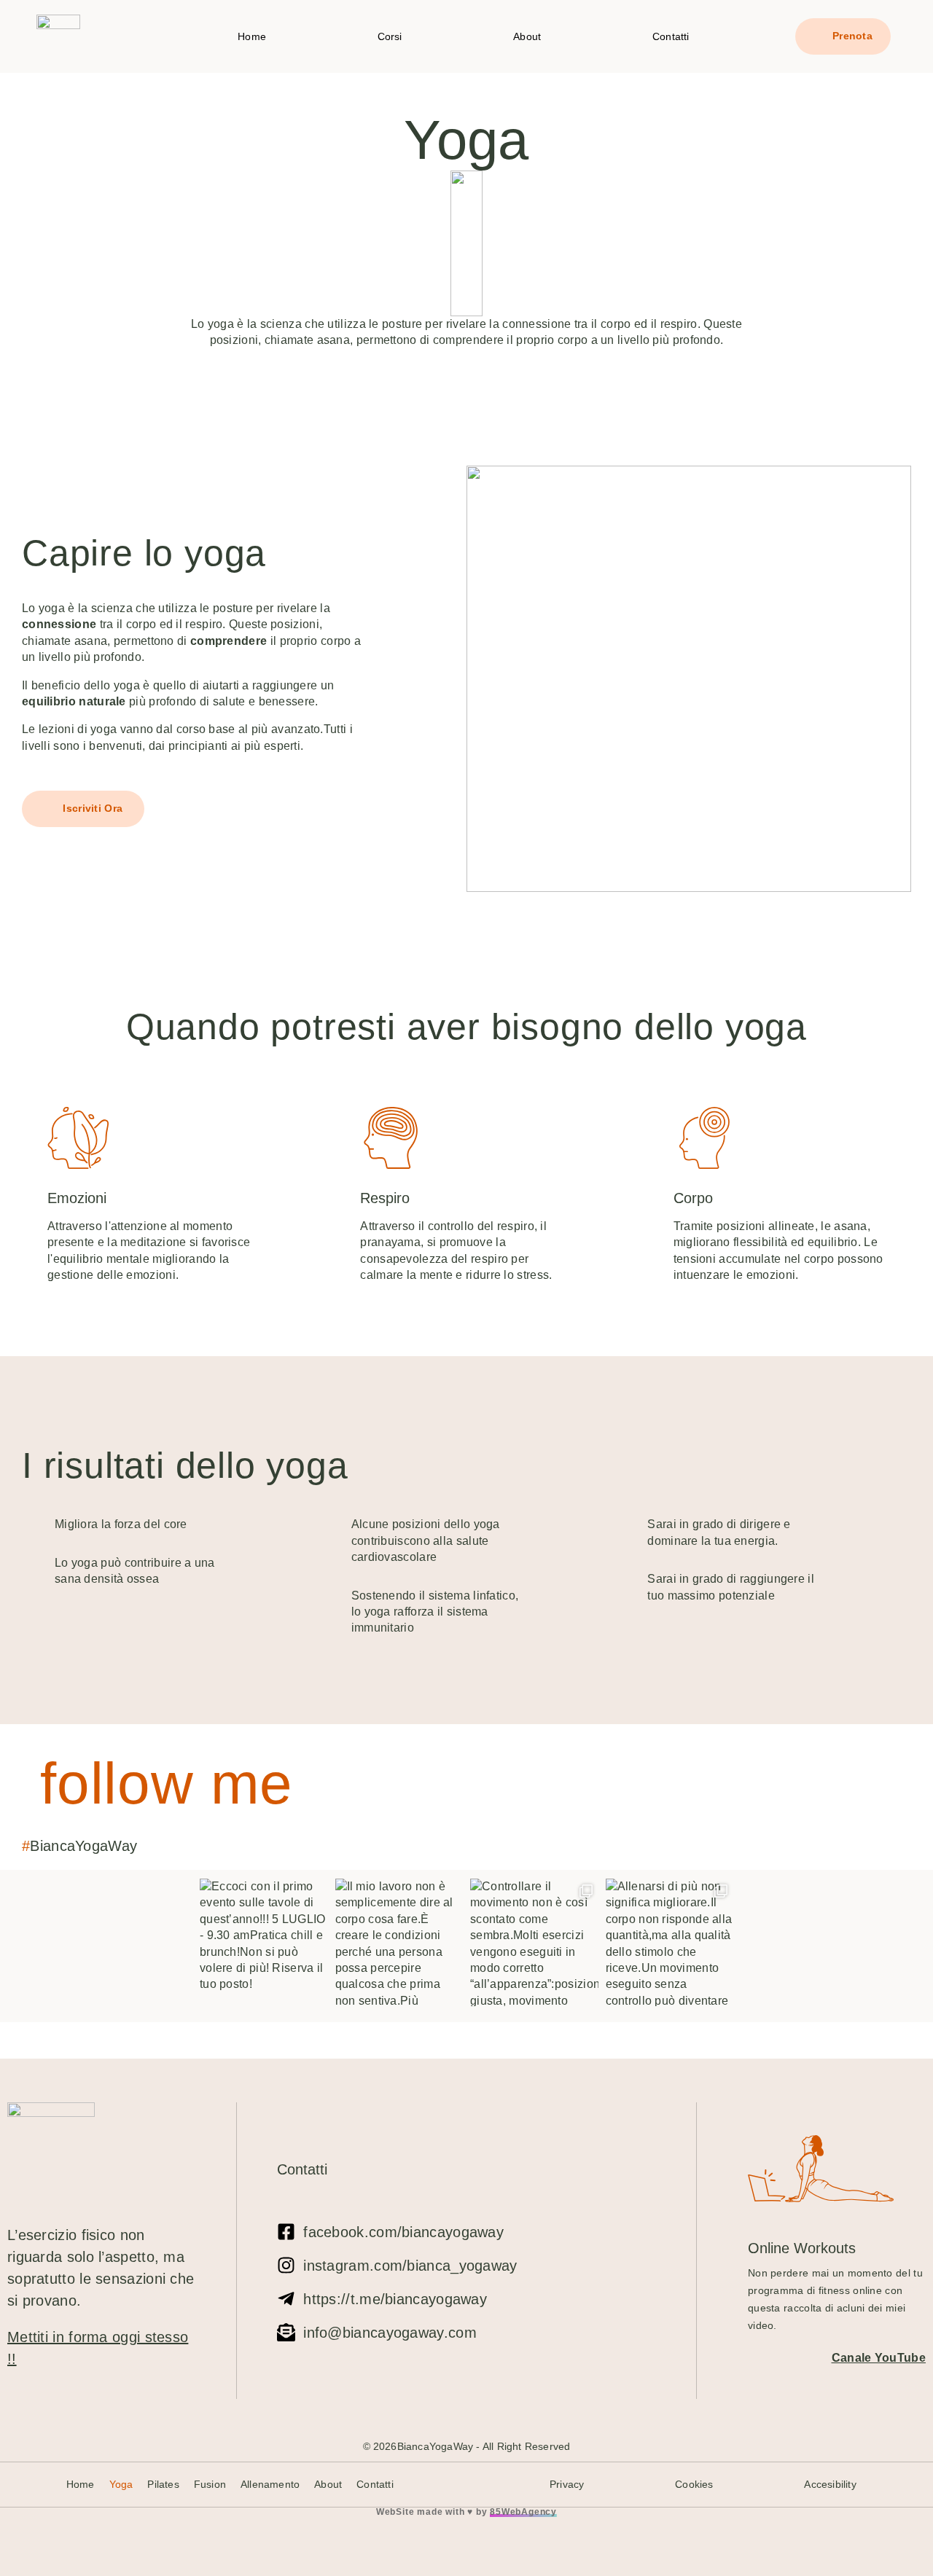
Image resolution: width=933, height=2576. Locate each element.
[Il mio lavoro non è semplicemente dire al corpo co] (399, 1943)
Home (252, 36)
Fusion (210, 2484)
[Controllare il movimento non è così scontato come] (534, 1943)
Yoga (121, 2484)
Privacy (567, 2484)
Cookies (694, 2484)
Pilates (163, 2484)
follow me (167, 1784)
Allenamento (270, 2484)
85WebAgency (523, 2512)
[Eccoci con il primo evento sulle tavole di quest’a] (264, 1943)
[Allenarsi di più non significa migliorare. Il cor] (670, 1943)
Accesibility (830, 2484)
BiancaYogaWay (83, 1846)
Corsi (390, 36)
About (527, 36)
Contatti (671, 36)
